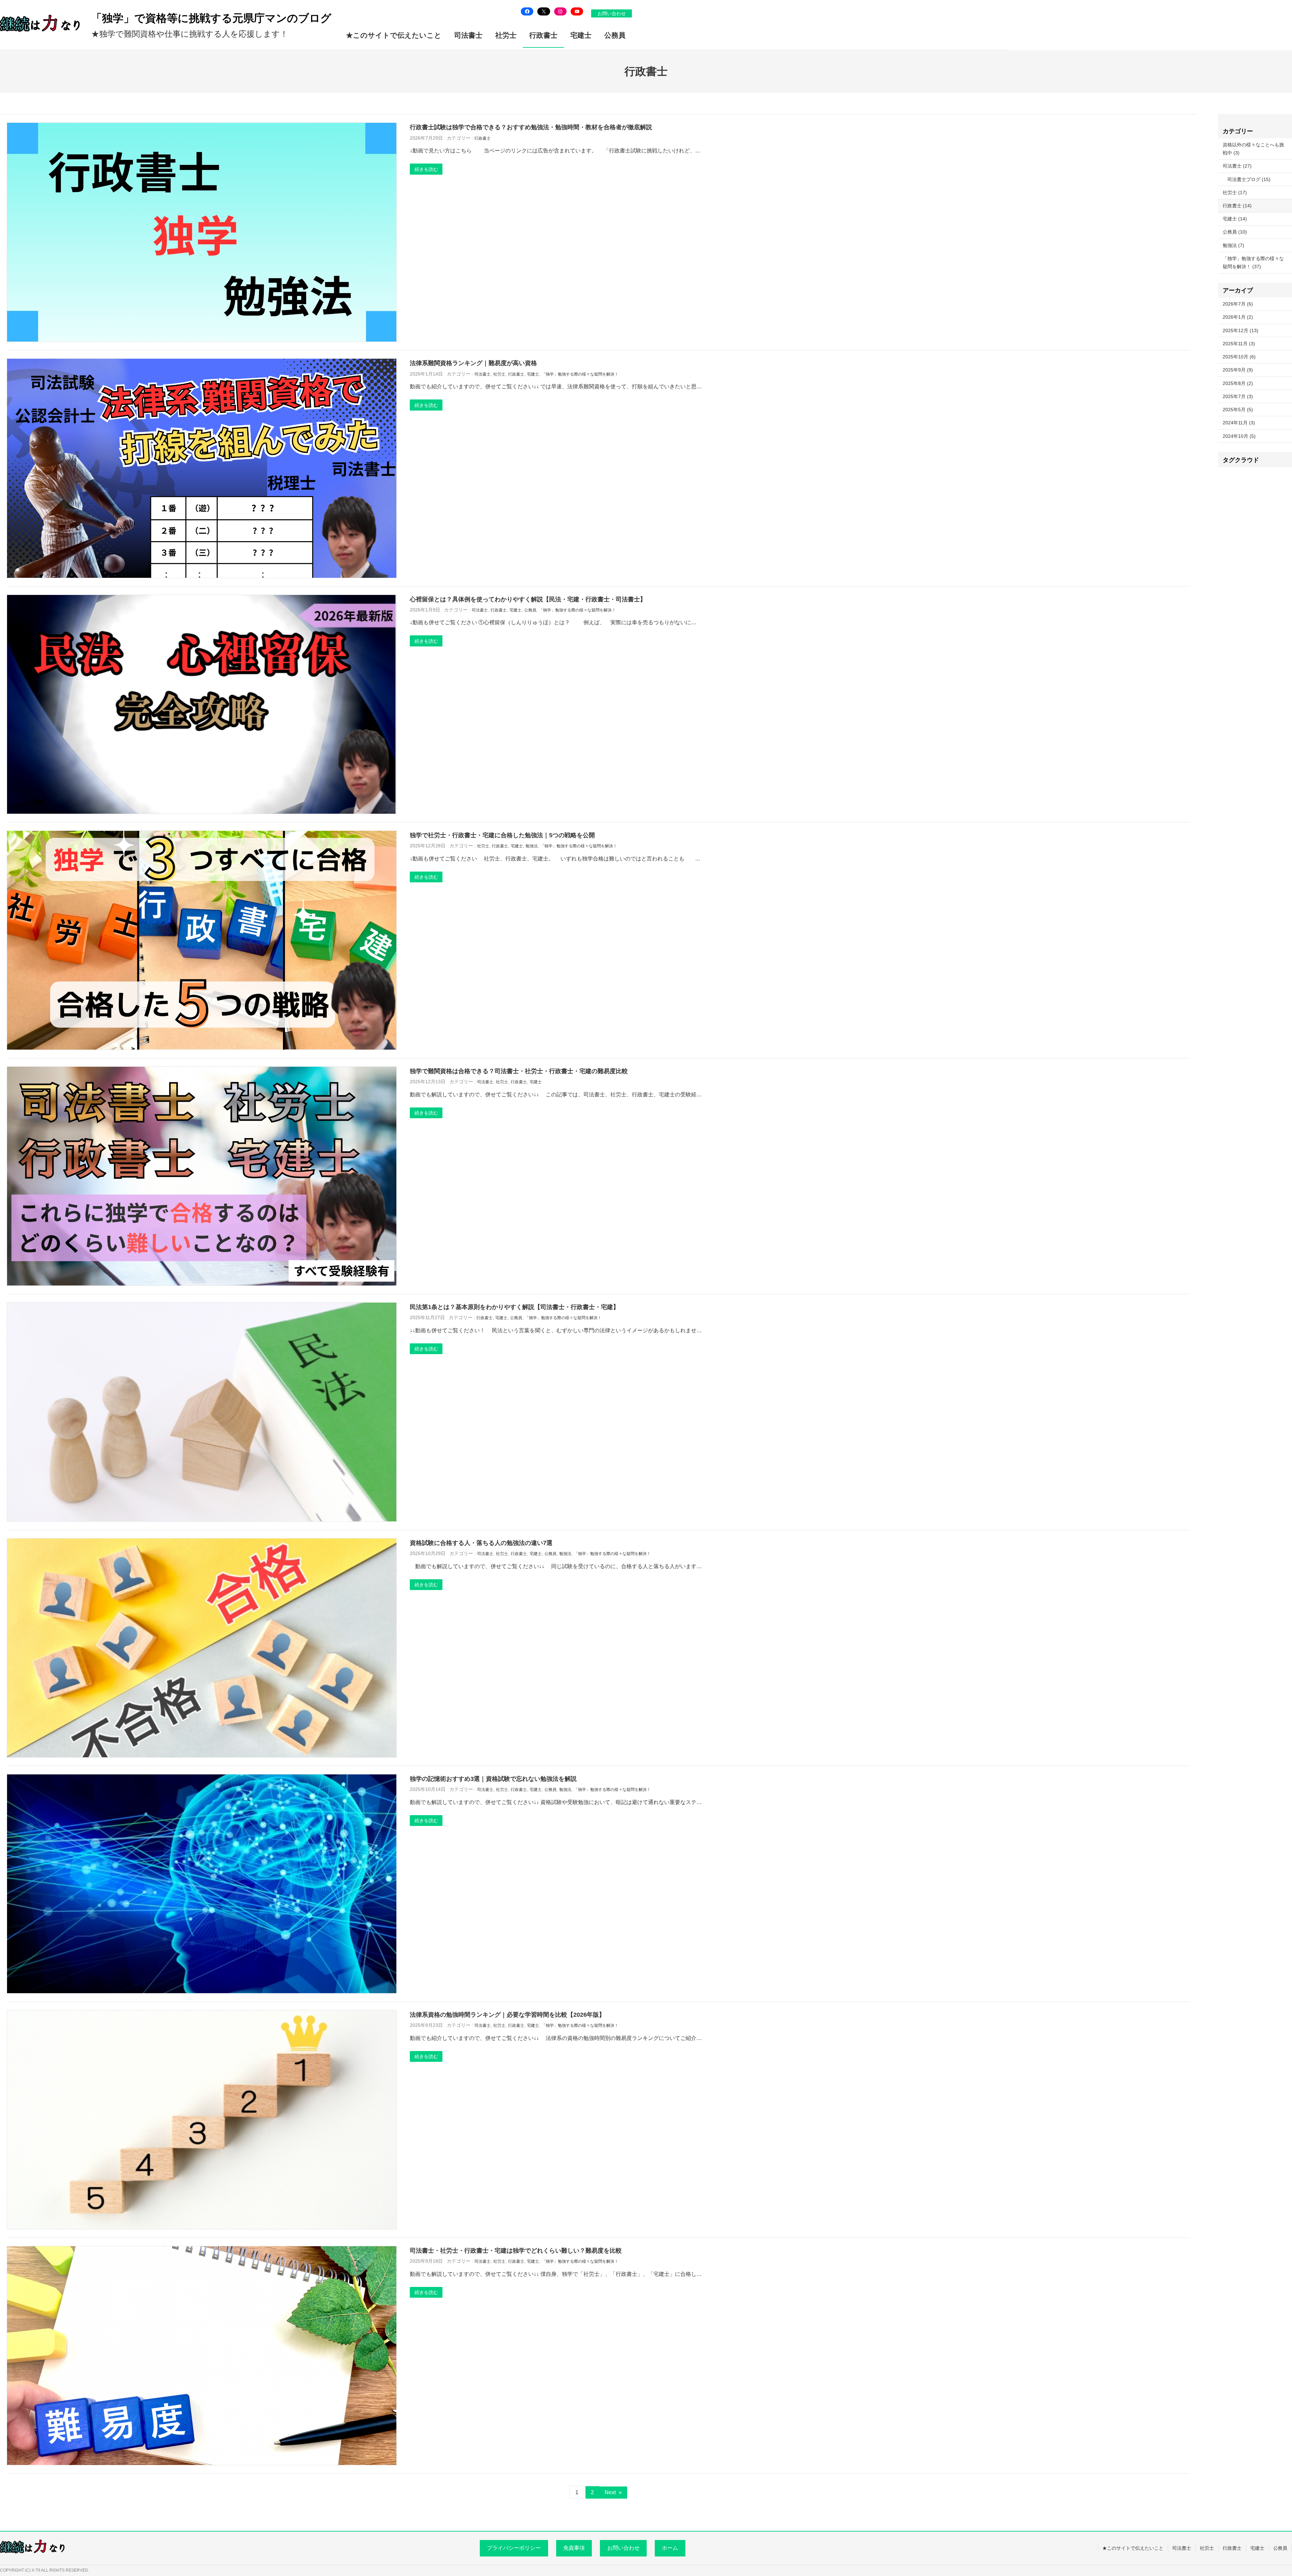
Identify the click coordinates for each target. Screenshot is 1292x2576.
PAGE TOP (1259, 2493)
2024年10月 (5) (1239, 436)
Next (613, 2492)
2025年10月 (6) (1239, 357)
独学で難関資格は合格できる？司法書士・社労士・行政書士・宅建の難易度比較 (519, 1071)
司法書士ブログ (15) (1249, 179)
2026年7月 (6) (1238, 304)
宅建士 (533, 374)
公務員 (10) (1235, 232)
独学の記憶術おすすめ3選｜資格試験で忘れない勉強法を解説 (493, 1779)
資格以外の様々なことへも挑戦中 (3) (1253, 149)
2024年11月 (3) (1239, 423)
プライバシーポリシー (514, 2548)
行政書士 (482, 138)
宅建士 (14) (1235, 219)
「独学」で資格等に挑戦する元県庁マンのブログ (211, 18)
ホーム (670, 2548)
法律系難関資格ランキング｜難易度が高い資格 (473, 363)
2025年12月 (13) (1241, 330)
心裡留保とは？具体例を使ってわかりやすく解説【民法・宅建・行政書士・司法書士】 (528, 599)
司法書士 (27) (1237, 166)
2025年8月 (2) (1238, 383)
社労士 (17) (1235, 192)
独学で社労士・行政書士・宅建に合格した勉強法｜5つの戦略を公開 (502, 835)
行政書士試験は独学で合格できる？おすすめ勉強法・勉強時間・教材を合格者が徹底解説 (531, 127)
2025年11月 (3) (1239, 344)
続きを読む (426, 169)
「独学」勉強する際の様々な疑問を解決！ (580, 374)
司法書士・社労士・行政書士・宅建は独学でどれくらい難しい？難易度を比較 (516, 2250)
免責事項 (574, 2548)
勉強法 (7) (1233, 245)
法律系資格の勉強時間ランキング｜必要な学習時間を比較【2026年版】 (507, 2015)
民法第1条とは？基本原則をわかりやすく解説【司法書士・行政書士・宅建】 (514, 1307)
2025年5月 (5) (1238, 410)
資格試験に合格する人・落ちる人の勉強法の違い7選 (481, 1543)
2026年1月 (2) (1238, 317)
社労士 (499, 374)
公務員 (530, 610)
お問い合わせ (612, 13)
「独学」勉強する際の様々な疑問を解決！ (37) (1253, 262)
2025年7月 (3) (1238, 396)
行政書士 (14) (1237, 206)
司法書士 (482, 374)
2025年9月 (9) (1238, 370)
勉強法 (532, 846)
